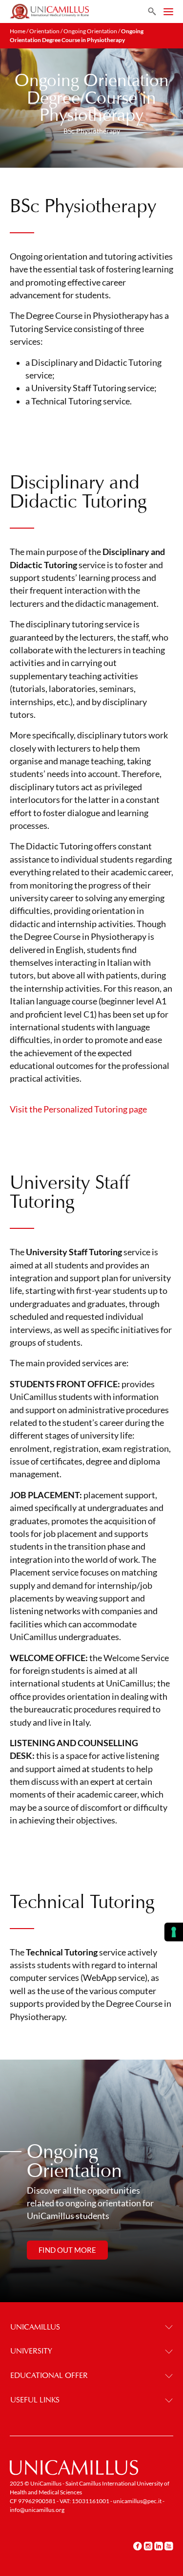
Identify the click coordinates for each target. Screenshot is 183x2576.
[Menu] (168, 12)
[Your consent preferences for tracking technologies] (174, 1932)
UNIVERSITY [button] (31, 2351)
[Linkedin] (159, 2546)
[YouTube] (169, 2546)
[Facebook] (138, 2546)
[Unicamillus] (49, 11)
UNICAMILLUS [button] (35, 2327)
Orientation (44, 31)
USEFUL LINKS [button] (35, 2400)
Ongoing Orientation (90, 31)
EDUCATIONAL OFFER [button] (49, 2375)
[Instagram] (148, 2546)
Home (18, 31)
